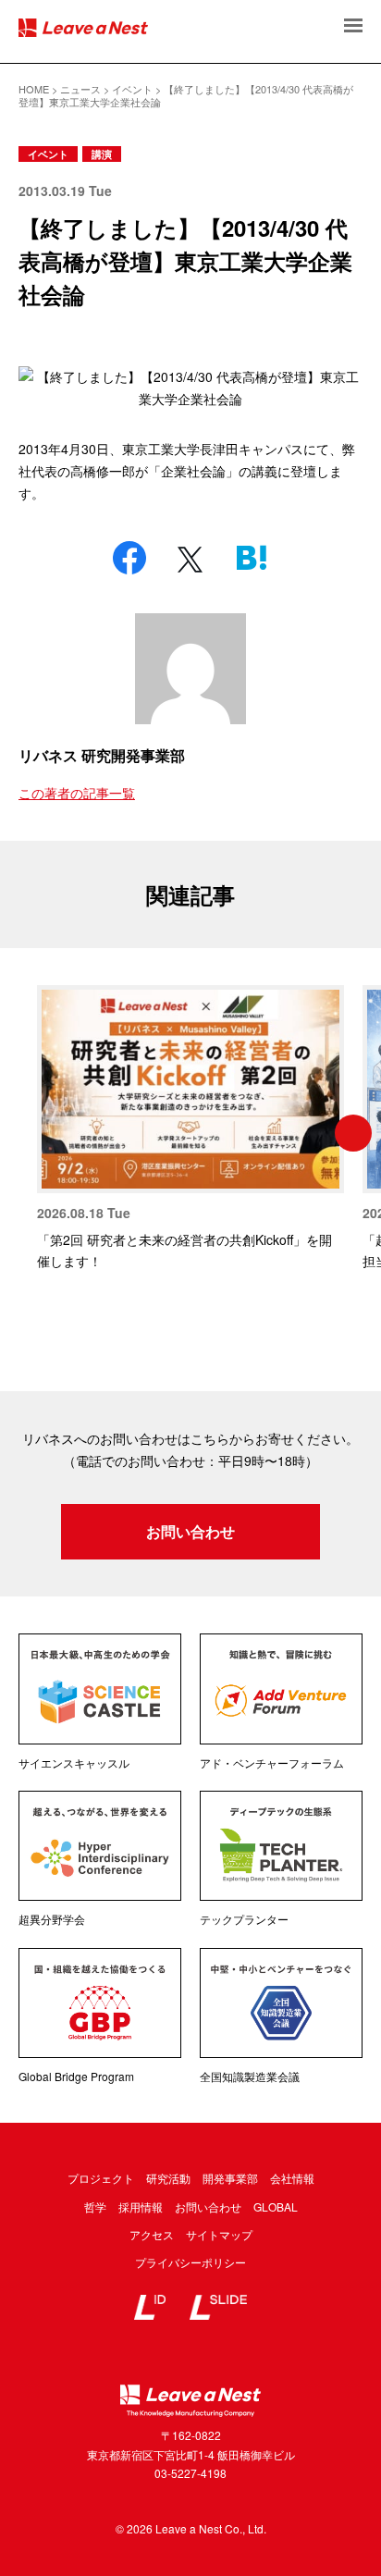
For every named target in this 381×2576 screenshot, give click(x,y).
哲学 (95, 2206)
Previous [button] (28, 1133)
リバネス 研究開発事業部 (102, 755)
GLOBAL (276, 2206)
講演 (102, 154)
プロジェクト (101, 2178)
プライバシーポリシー (190, 2262)
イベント (48, 154)
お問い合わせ (190, 1531)
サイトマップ (219, 2234)
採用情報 (141, 2206)
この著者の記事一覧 (77, 793)
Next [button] (353, 1133)
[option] (190, 1129)
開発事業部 (230, 2178)
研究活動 (168, 2178)
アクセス (152, 2234)
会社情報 (292, 2178)
